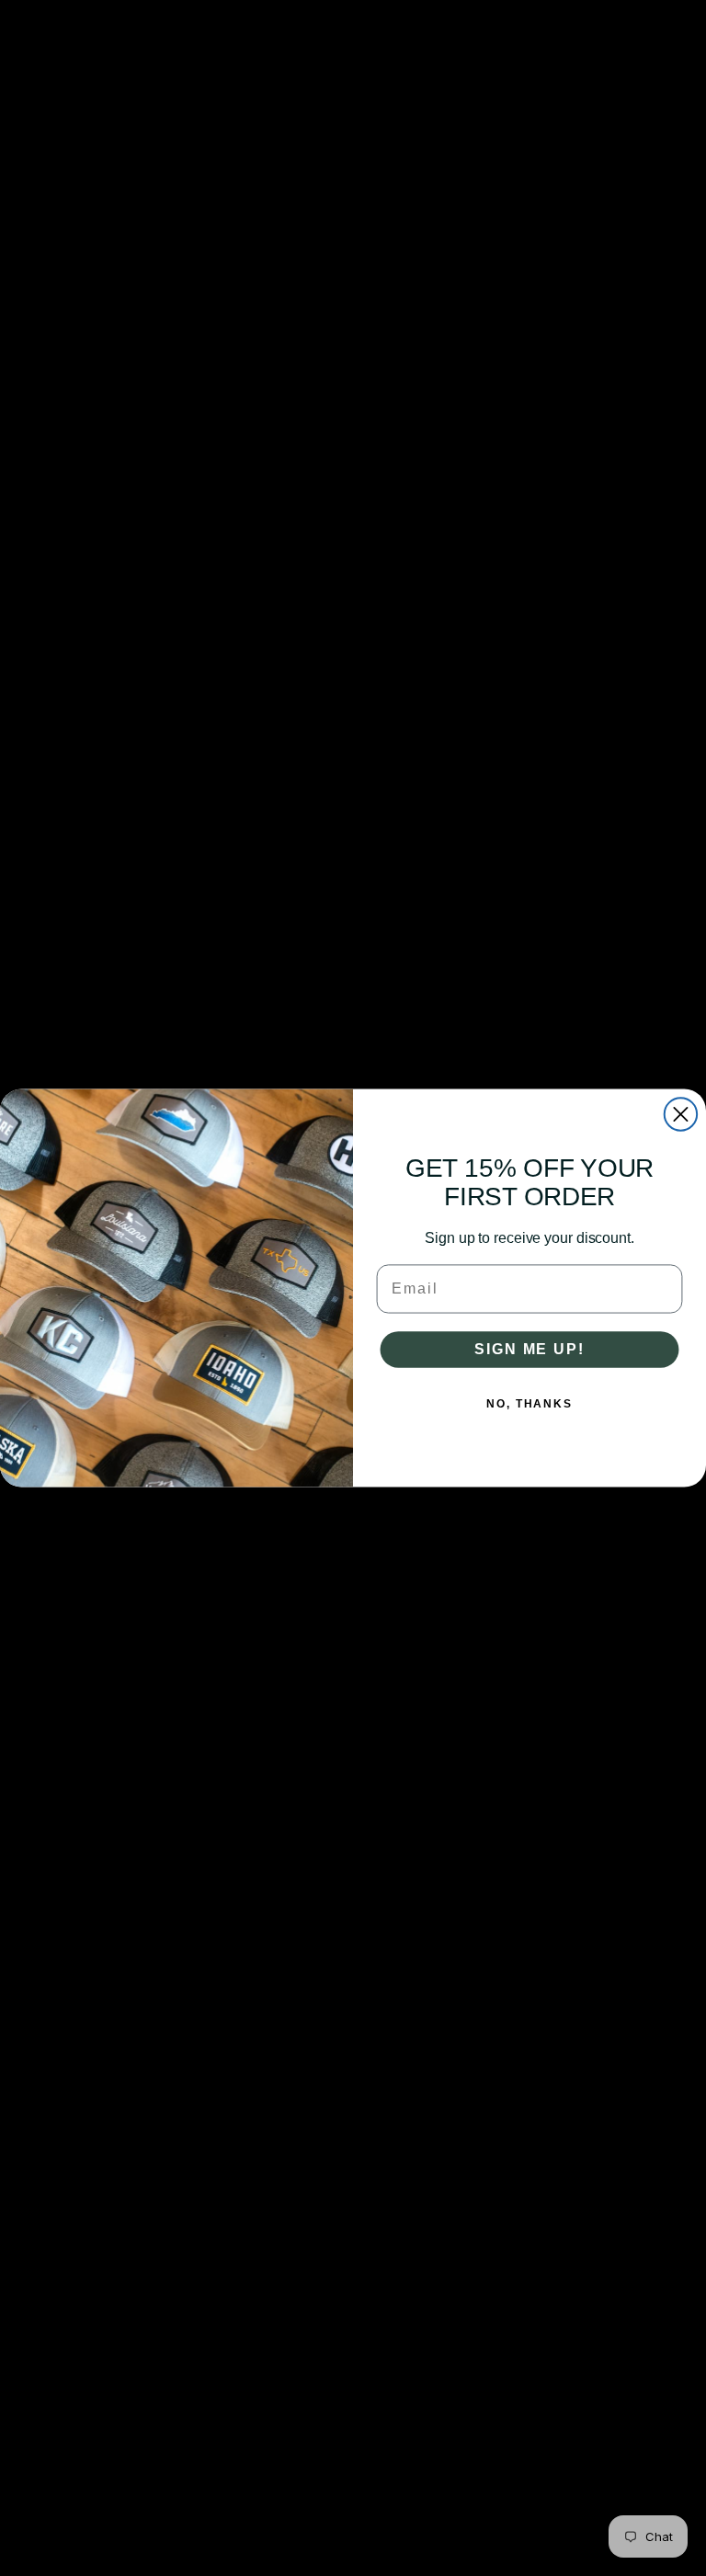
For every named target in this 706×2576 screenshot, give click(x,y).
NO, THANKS (529, 1404)
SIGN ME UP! (529, 1349)
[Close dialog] (681, 1114)
